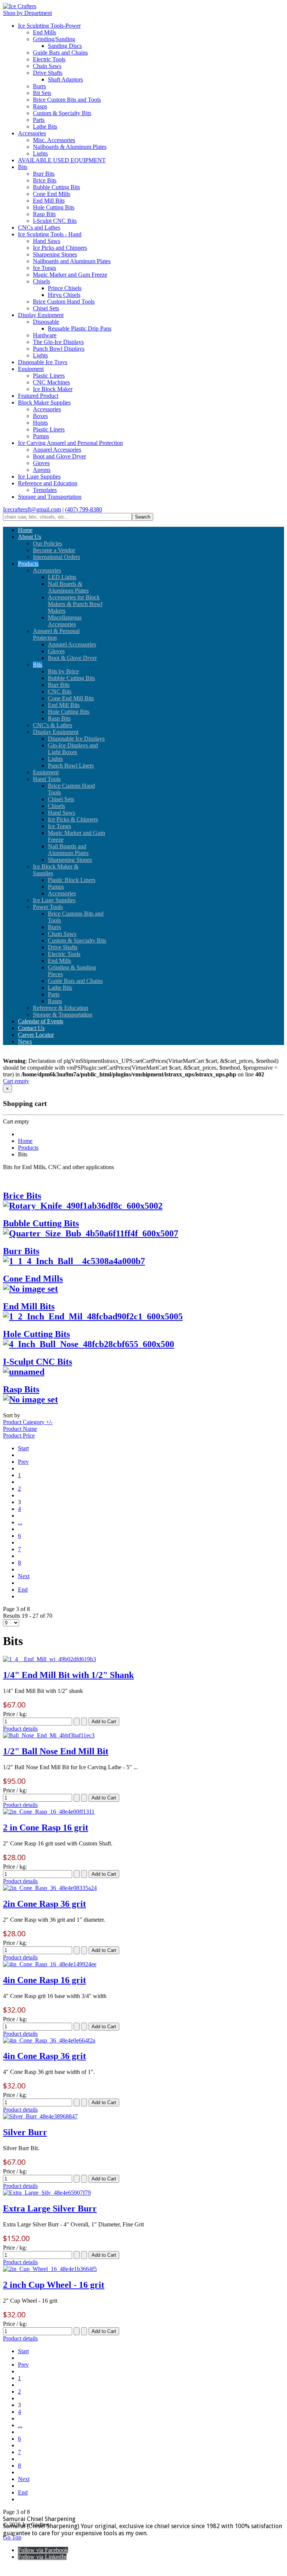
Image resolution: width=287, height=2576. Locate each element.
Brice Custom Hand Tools (64, 302)
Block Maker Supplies (44, 402)
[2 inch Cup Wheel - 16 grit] (50, 2269)
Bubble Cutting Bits (56, 187)
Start (23, 1448)
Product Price (19, 1435)
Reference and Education (48, 483)
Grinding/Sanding (54, 39)
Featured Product (38, 396)
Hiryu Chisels (64, 295)
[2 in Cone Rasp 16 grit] (49, 1812)
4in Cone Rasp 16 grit (44, 1980)
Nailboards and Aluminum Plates (72, 261)
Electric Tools (49, 59)
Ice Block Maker (53, 389)
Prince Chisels (65, 288)
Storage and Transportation (50, 497)
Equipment (31, 369)
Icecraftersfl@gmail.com (32, 509)
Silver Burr (25, 2132)
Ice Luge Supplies (39, 477)
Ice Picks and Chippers (60, 248)
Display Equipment (41, 315)
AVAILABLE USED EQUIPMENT (62, 160)
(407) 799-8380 (84, 509)
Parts (39, 120)
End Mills (44, 32)
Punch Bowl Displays (59, 349)
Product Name (20, 1429)
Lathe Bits (45, 127)
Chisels (41, 281)
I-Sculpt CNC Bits (55, 221)
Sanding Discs (65, 46)
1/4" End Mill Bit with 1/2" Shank (68, 1675)
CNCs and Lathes (39, 228)
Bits (23, 167)
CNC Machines (51, 382)
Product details (20, 1729)
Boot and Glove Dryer (59, 456)
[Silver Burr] (40, 2116)
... (20, 1522)
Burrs (39, 86)
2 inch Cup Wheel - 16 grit (54, 2285)
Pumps (41, 436)
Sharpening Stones (55, 254)
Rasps (40, 106)
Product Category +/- (28, 1422)
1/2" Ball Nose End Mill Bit (56, 1751)
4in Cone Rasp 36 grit (44, 2056)
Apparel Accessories (57, 450)
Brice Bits (45, 180)
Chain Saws (47, 66)
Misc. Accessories (54, 140)
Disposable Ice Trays (43, 362)
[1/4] (50, 1659)
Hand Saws (47, 241)
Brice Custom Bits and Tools (67, 100)
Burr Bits (44, 174)
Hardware (45, 335)
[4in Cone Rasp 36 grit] (49, 2040)
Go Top (12, 2537)
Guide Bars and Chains (60, 53)
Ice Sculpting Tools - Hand (50, 234)
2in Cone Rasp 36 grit (44, 1904)
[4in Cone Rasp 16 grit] (50, 1964)
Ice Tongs (44, 268)
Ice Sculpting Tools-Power (49, 26)
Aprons (42, 470)
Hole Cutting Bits (54, 207)
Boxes (40, 416)
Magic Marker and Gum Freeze (70, 275)
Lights (40, 153)
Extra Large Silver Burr (50, 2208)
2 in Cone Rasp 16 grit (46, 1828)
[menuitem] (25, 530)
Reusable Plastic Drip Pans (80, 328)
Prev (23, 1462)
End (23, 1590)
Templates (45, 490)
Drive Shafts (48, 73)
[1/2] (49, 1735)
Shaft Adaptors (65, 79)
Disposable (46, 322)
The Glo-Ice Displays (58, 342)
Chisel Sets (46, 308)
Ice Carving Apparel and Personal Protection (70, 443)
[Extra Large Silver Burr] (47, 2193)
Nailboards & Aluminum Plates (70, 147)
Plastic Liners (49, 376)
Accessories (32, 133)
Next (24, 1576)
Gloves (41, 463)
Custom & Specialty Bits (62, 113)
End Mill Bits (49, 201)
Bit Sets (42, 93)
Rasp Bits (44, 214)
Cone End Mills (52, 194)
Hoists (40, 423)
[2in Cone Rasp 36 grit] (50, 1888)
